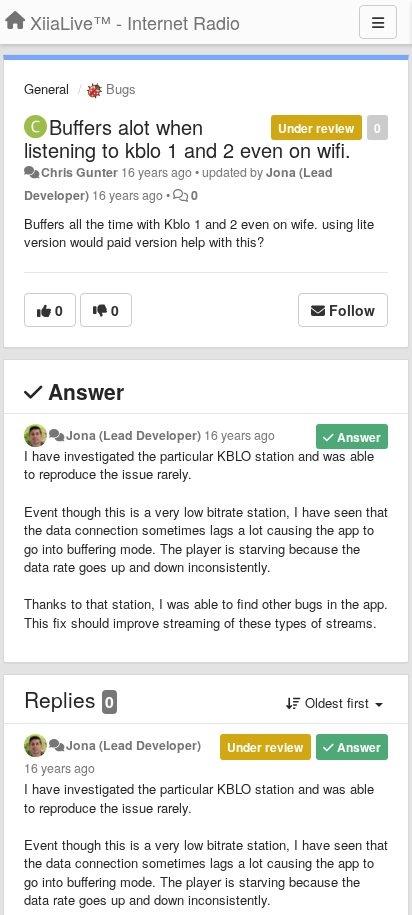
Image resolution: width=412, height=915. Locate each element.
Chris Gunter (79, 172)
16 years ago (239, 435)
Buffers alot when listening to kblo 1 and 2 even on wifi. (187, 138)
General (46, 88)
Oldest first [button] (337, 702)
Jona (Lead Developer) (133, 435)
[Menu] (378, 22)
